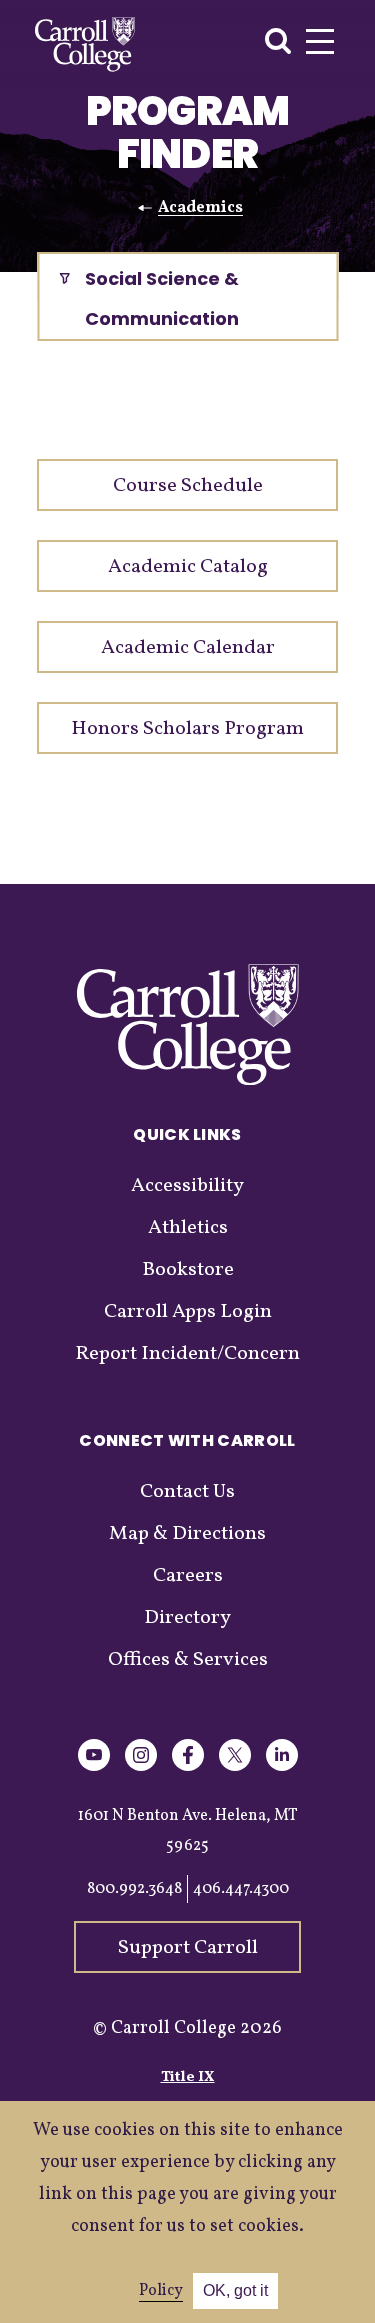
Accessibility (187, 1186)
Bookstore (188, 1270)
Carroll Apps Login (188, 1312)
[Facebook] (188, 1767)
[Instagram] (141, 1767)
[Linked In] (282, 1767)
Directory (187, 1618)
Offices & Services (188, 1660)
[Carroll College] (85, 44)
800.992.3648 (134, 1889)
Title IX (188, 2077)
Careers (188, 1576)
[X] (235, 1767)
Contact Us (187, 1492)
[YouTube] (94, 1767)
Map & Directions (187, 1534)
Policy (161, 2291)
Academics (200, 208)
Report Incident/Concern (187, 1354)
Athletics (188, 1228)
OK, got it (235, 2290)
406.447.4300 (241, 1889)
